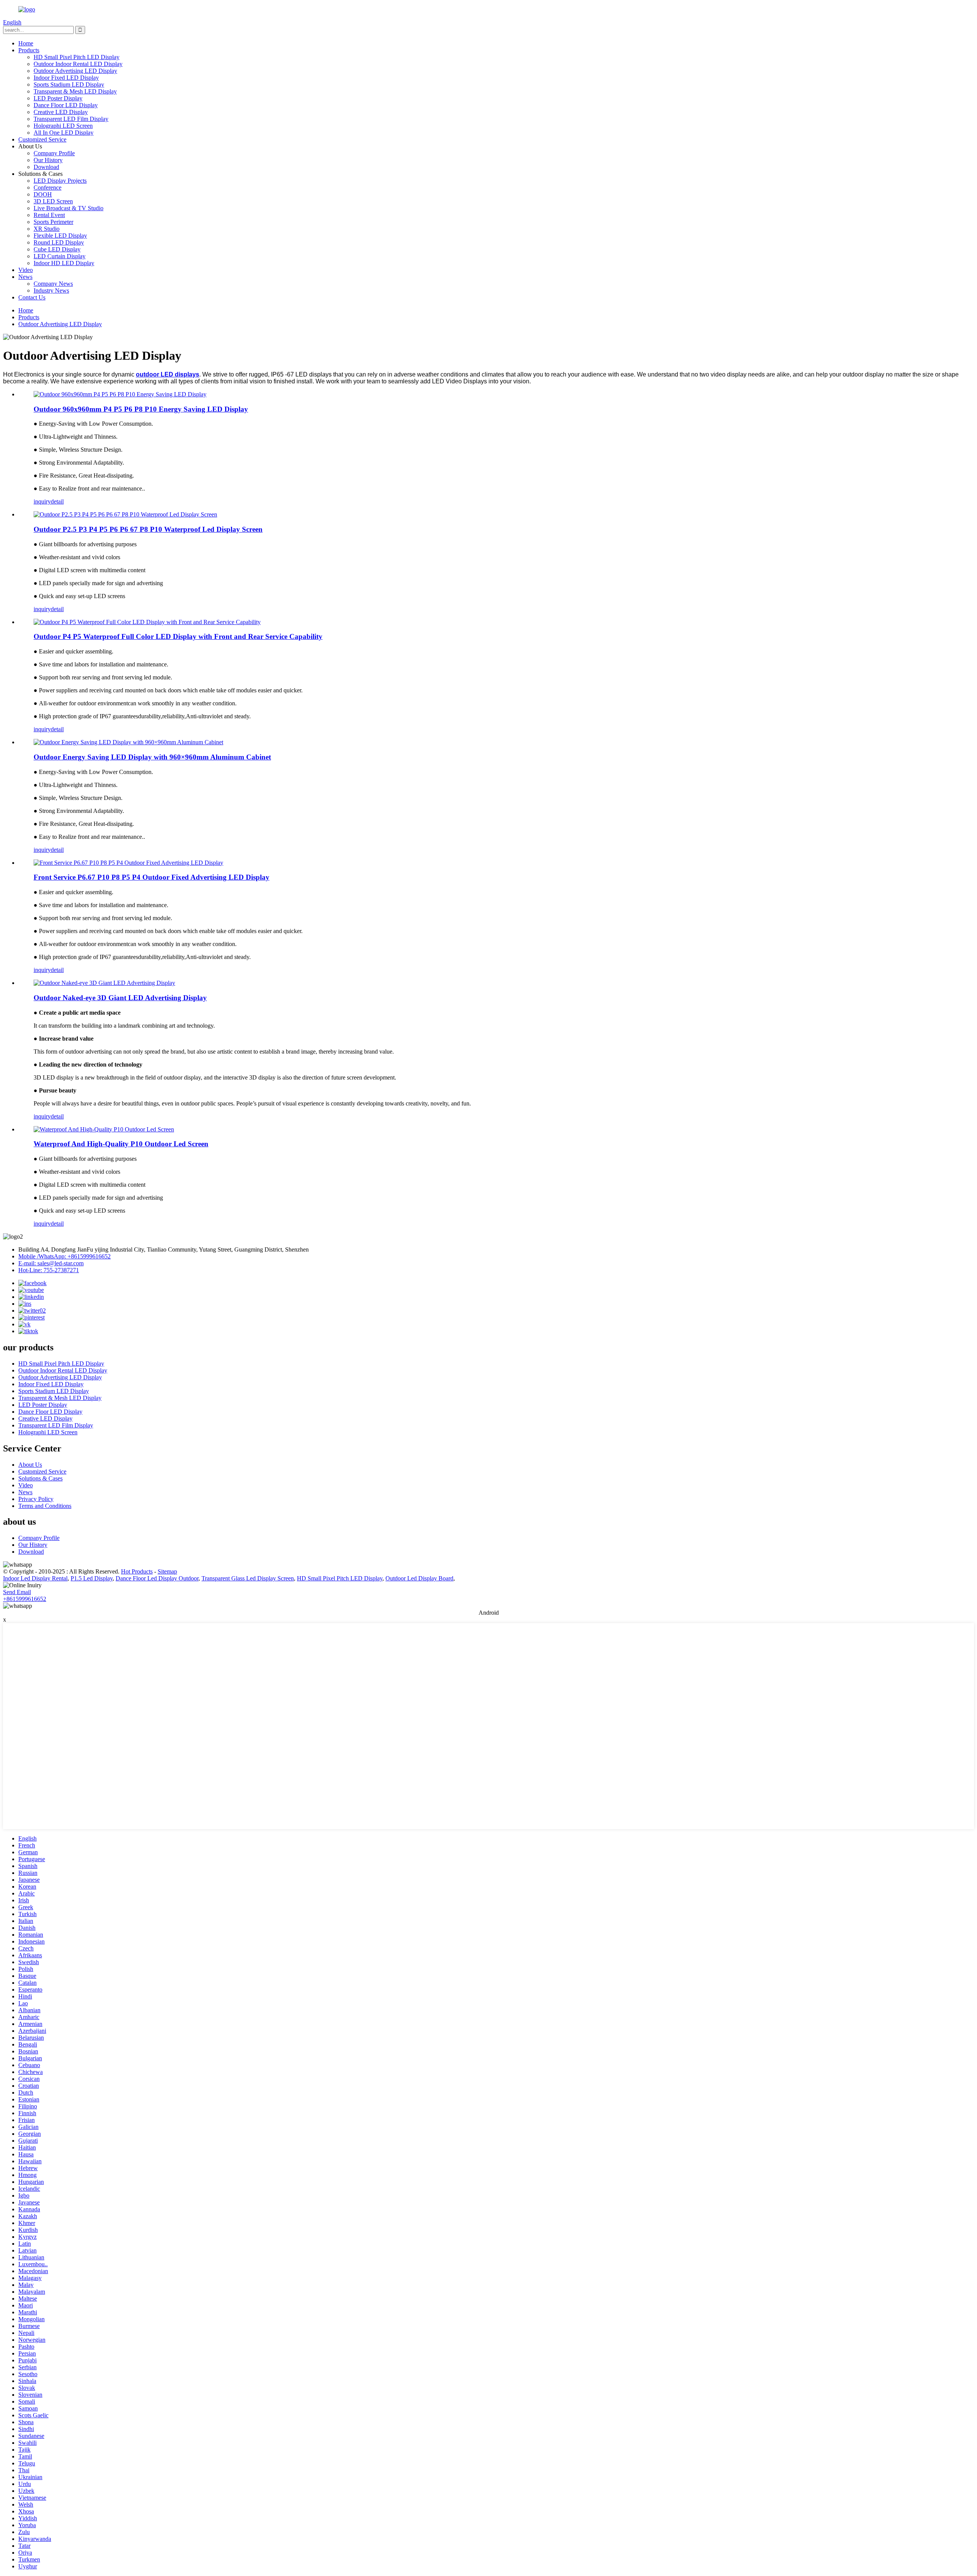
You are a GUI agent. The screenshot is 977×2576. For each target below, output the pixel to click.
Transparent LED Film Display (71, 119)
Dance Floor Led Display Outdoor (157, 1578)
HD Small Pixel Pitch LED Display (77, 57)
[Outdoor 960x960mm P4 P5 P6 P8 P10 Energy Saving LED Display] (120, 394)
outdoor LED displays (168, 374)
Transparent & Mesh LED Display (75, 91)
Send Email (17, 1592)
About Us (30, 1465)
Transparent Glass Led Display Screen (248, 1578)
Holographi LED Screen (63, 126)
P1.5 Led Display (92, 1578)
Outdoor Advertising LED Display (75, 71)
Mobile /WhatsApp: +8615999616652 (64, 1256)
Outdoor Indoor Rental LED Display (78, 64)
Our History (48, 160)
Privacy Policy (36, 1499)
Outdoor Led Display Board (419, 1578)
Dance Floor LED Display (66, 105)
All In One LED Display (64, 133)
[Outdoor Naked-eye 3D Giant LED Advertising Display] (104, 983)
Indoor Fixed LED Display (66, 78)
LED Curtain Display (60, 256)
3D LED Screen (53, 201)
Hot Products (137, 1571)
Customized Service (42, 139)
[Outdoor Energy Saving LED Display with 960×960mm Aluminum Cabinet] (128, 742)
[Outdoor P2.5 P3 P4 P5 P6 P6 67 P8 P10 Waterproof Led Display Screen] (125, 514)
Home (26, 43)
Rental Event (49, 215)
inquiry (42, 501)
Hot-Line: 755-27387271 (49, 1270)
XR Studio (47, 229)
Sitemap (167, 1571)
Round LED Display (59, 242)
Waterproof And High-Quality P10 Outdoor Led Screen (121, 1144)
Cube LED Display (57, 249)
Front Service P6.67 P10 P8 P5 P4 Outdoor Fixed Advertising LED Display (152, 877)
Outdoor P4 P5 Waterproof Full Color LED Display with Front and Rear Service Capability (178, 636)
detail (57, 501)
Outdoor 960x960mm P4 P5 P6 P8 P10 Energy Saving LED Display (141, 409)
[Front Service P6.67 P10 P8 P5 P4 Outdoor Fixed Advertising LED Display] (128, 863)
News (25, 277)
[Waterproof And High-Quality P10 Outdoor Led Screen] (104, 1129)
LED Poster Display (58, 98)
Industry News (51, 290)
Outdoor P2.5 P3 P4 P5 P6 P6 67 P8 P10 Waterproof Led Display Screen (148, 529)
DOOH (43, 194)
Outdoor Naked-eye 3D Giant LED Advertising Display (120, 998)
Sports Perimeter (53, 222)
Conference (48, 187)
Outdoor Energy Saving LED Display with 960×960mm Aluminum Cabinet (152, 757)
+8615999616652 (25, 1599)
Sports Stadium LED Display (69, 84)
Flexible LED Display (60, 236)
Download (46, 167)
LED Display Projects (60, 181)
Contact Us (32, 297)
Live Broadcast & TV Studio (69, 208)
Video (26, 270)
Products (29, 50)
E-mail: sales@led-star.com (51, 1263)
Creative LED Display (61, 112)
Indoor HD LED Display (64, 263)
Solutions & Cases (40, 1478)
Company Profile (54, 153)
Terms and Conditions (45, 1506)
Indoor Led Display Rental (35, 1578)
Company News (53, 284)
